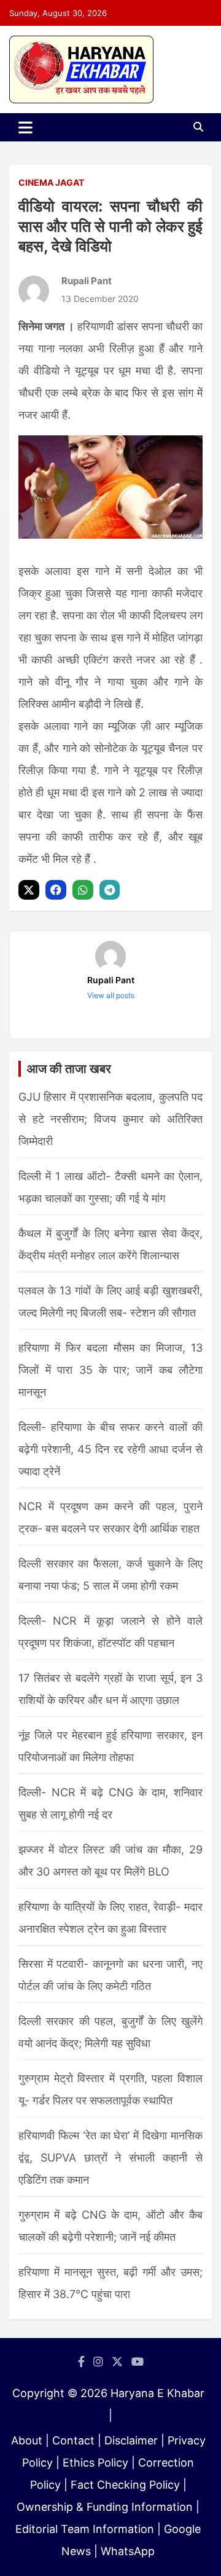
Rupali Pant (87, 281)
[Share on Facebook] (57, 890)
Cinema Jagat (51, 182)
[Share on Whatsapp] (84, 890)
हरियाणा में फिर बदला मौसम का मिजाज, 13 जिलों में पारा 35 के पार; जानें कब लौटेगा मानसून (110, 1370)
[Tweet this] (30, 890)
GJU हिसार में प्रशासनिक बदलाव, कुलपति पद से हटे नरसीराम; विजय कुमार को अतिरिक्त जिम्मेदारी (110, 1119)
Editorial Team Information (85, 2529)
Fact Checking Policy (125, 2485)
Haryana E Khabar (157, 2393)
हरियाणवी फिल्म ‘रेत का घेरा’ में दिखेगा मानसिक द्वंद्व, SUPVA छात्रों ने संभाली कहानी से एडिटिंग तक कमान (110, 2158)
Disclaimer (131, 2440)
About (27, 2440)
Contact (73, 2440)
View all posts (111, 995)
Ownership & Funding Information (105, 2507)
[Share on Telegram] (111, 890)
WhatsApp (128, 2551)
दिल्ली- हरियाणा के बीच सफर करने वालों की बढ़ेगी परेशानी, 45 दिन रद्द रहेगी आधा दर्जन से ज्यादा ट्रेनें (110, 1449)
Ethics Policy (95, 2463)
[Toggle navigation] (25, 127)
